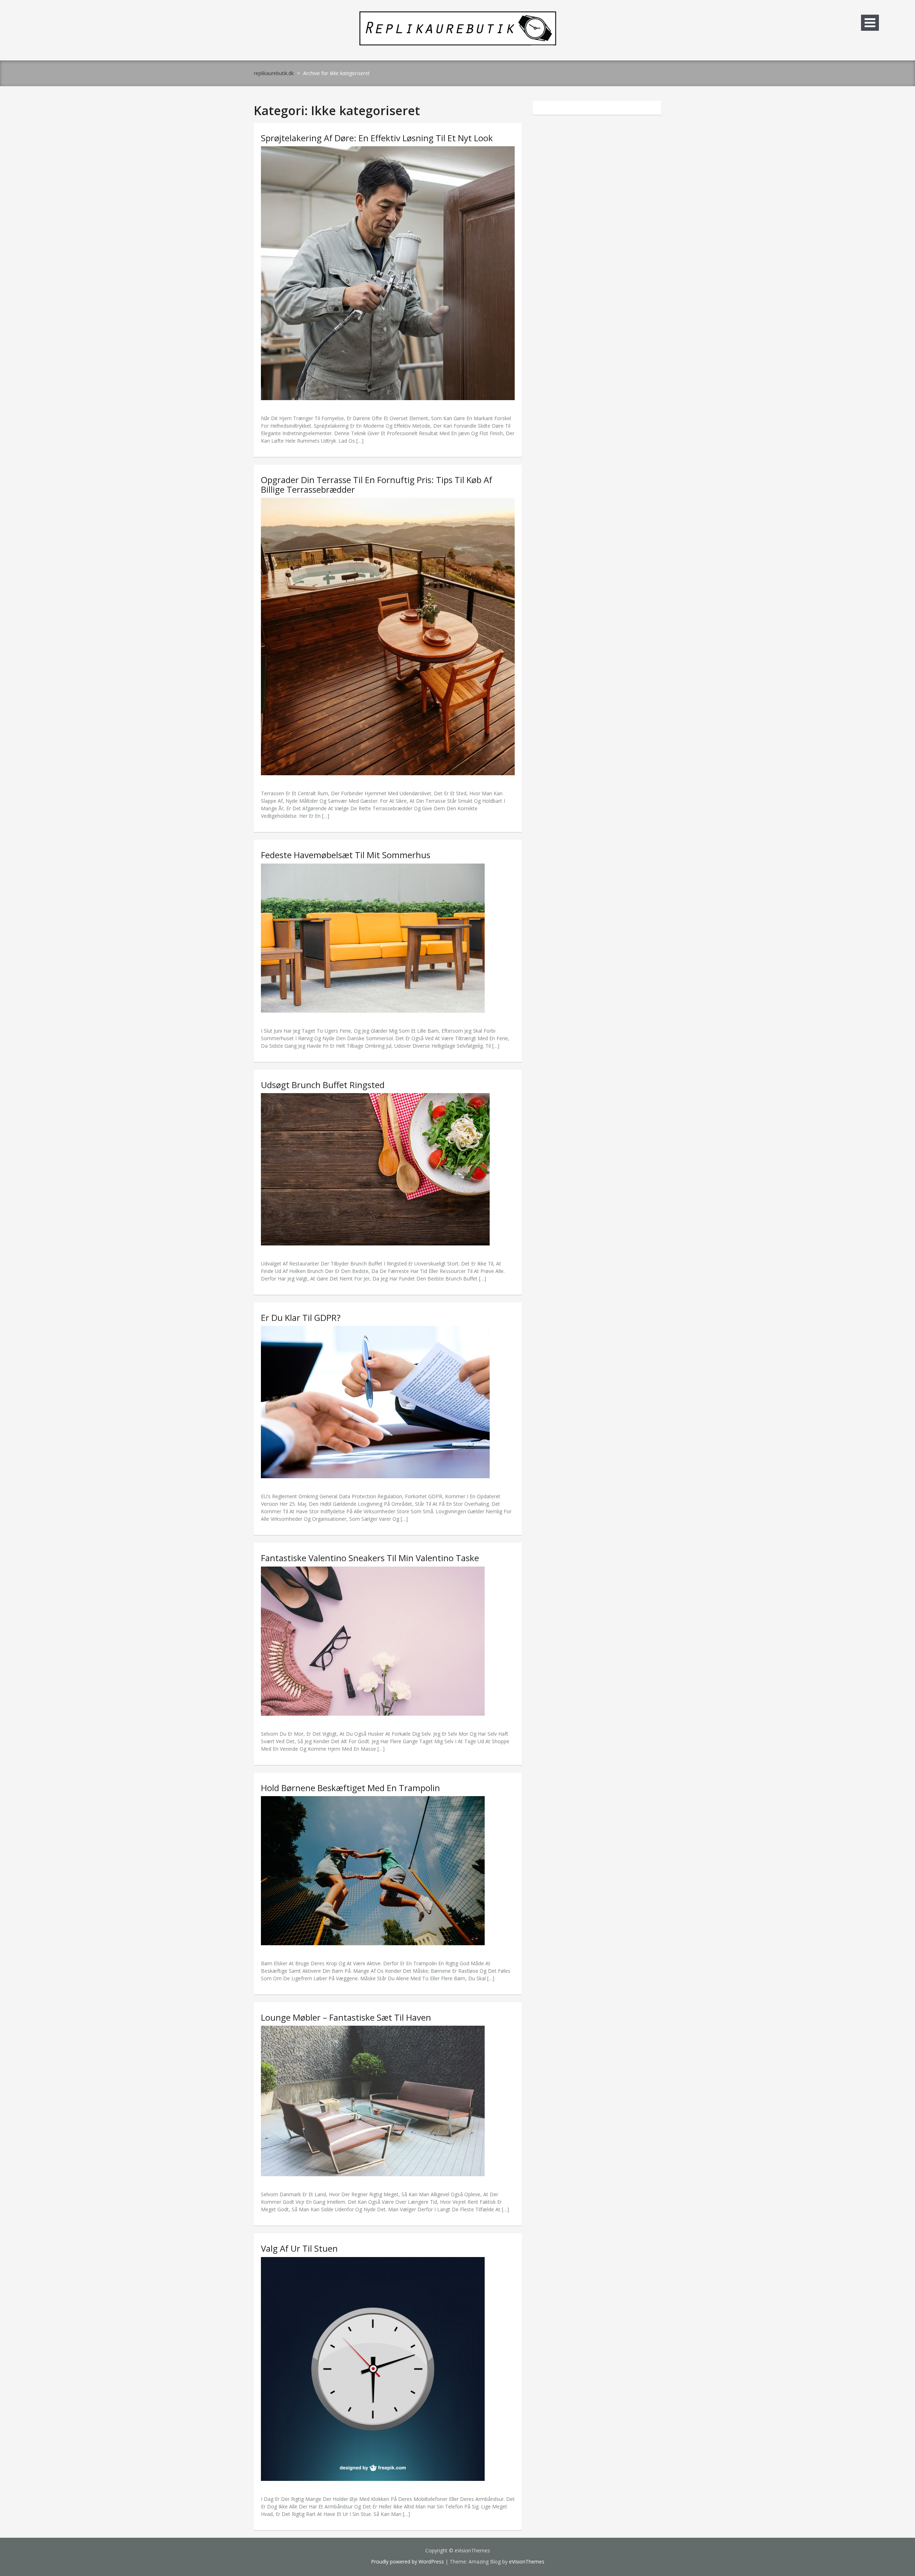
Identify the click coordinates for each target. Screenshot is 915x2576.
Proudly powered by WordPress (407, 2562)
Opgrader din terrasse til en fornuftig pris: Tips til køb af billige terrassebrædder (377, 484)
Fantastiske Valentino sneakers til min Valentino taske (370, 1558)
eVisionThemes (527, 2562)
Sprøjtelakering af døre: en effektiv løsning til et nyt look (377, 138)
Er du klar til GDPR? (301, 1318)
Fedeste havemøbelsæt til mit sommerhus (346, 855)
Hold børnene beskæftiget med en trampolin (350, 1788)
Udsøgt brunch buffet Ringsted (323, 1085)
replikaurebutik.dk (274, 73)
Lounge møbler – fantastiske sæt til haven (346, 2017)
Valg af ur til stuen (299, 2248)
